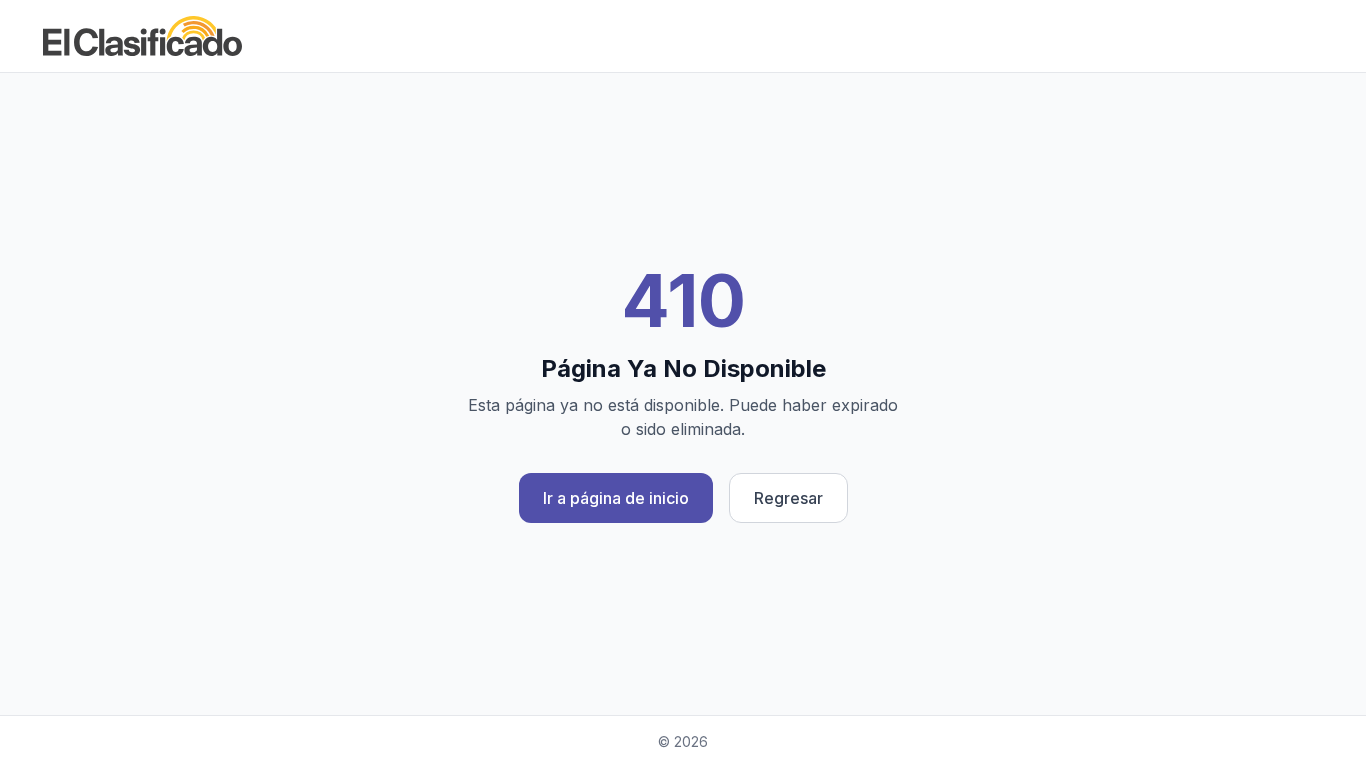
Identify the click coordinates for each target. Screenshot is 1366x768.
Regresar (788, 498)
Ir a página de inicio (616, 498)
